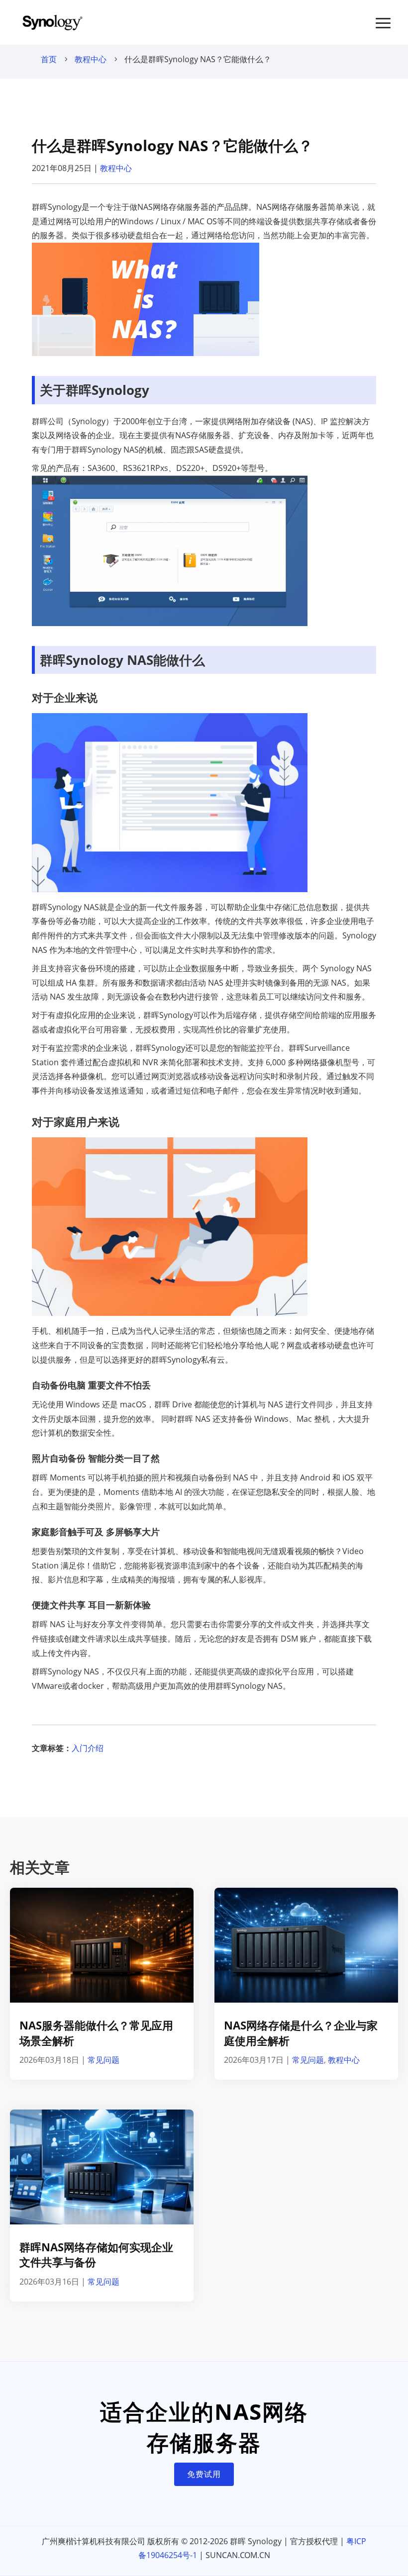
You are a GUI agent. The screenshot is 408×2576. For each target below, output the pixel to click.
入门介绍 (88, 1748)
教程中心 (91, 59)
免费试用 (204, 2474)
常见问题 (103, 2060)
